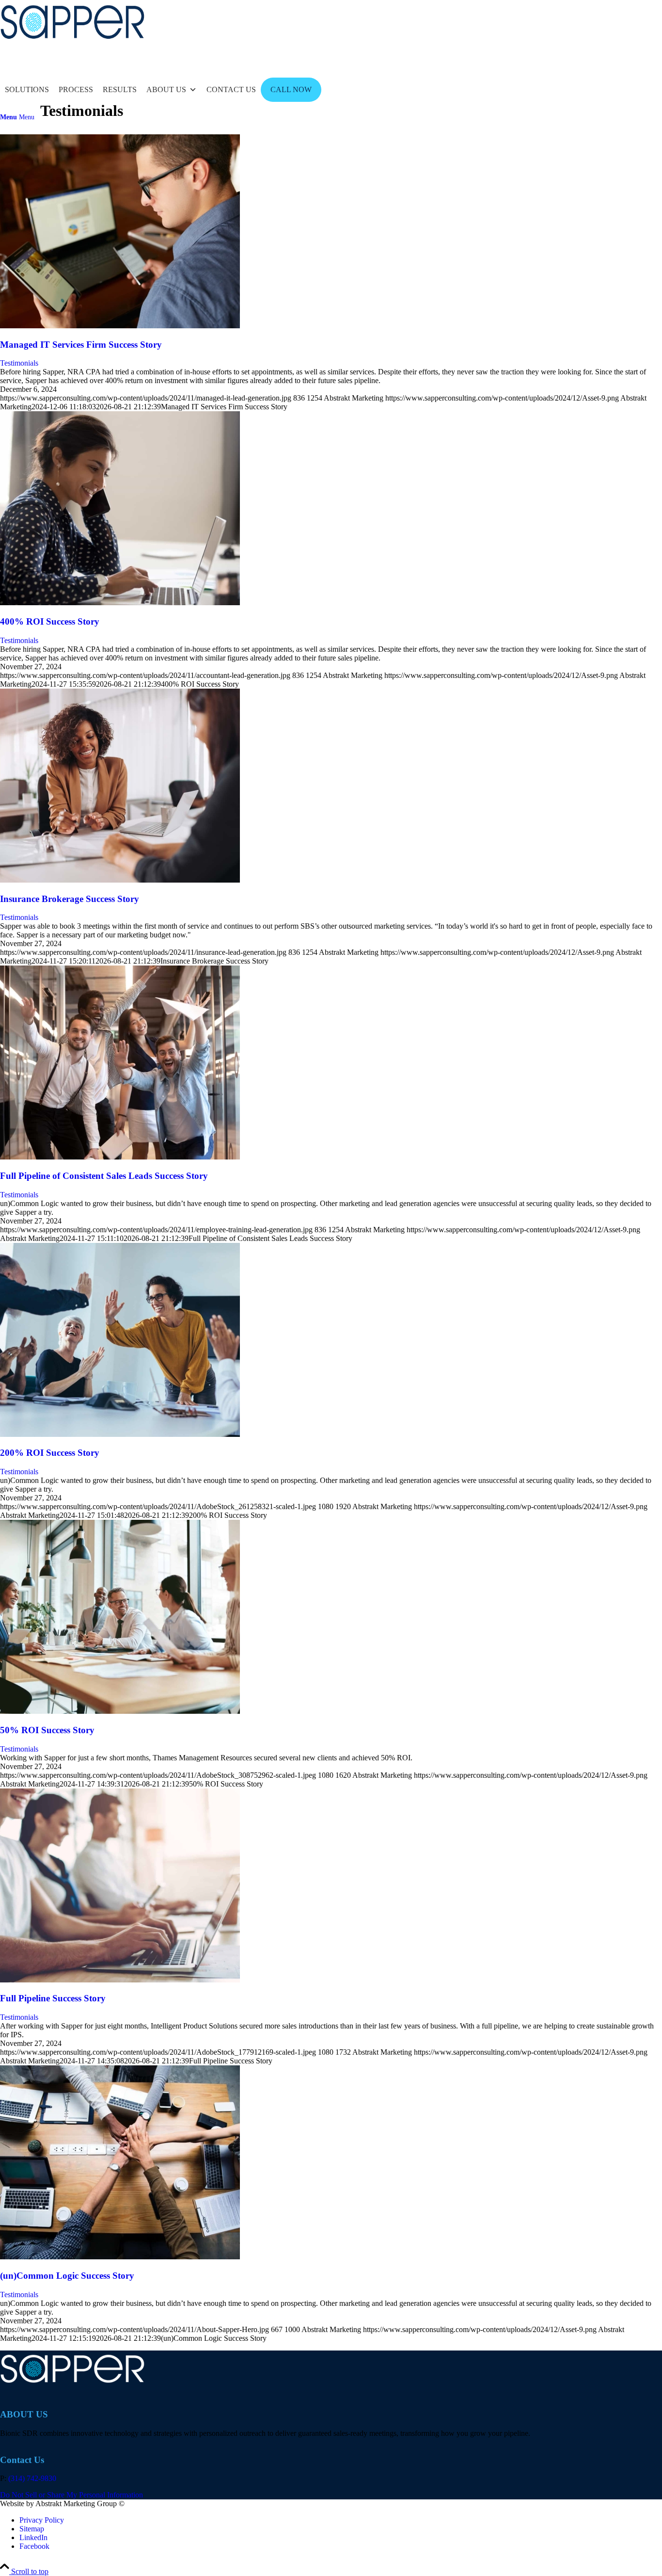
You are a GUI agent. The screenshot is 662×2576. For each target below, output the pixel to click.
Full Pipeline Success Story (53, 1998)
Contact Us (231, 89)
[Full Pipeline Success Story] (120, 1980)
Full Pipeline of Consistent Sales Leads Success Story (104, 1176)
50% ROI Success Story (47, 1730)
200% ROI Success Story (50, 1453)
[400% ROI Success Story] (120, 603)
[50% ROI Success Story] (120, 1711)
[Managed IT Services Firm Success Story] (120, 326)
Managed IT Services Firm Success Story (81, 345)
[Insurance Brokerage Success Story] (120, 880)
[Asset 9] (73, 46)
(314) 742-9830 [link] (32, 2478)
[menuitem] (331, 117)
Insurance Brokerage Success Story (70, 899)
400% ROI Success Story (50, 621)
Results (120, 89)
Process (76, 89)
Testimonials (19, 363)
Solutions (27, 89)
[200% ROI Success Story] (120, 1434)
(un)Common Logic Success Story (67, 2276)
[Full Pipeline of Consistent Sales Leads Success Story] (120, 1157)
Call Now (291, 89)
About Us (166, 89)
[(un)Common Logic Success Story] (120, 2257)
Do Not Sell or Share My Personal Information (71, 2495)
